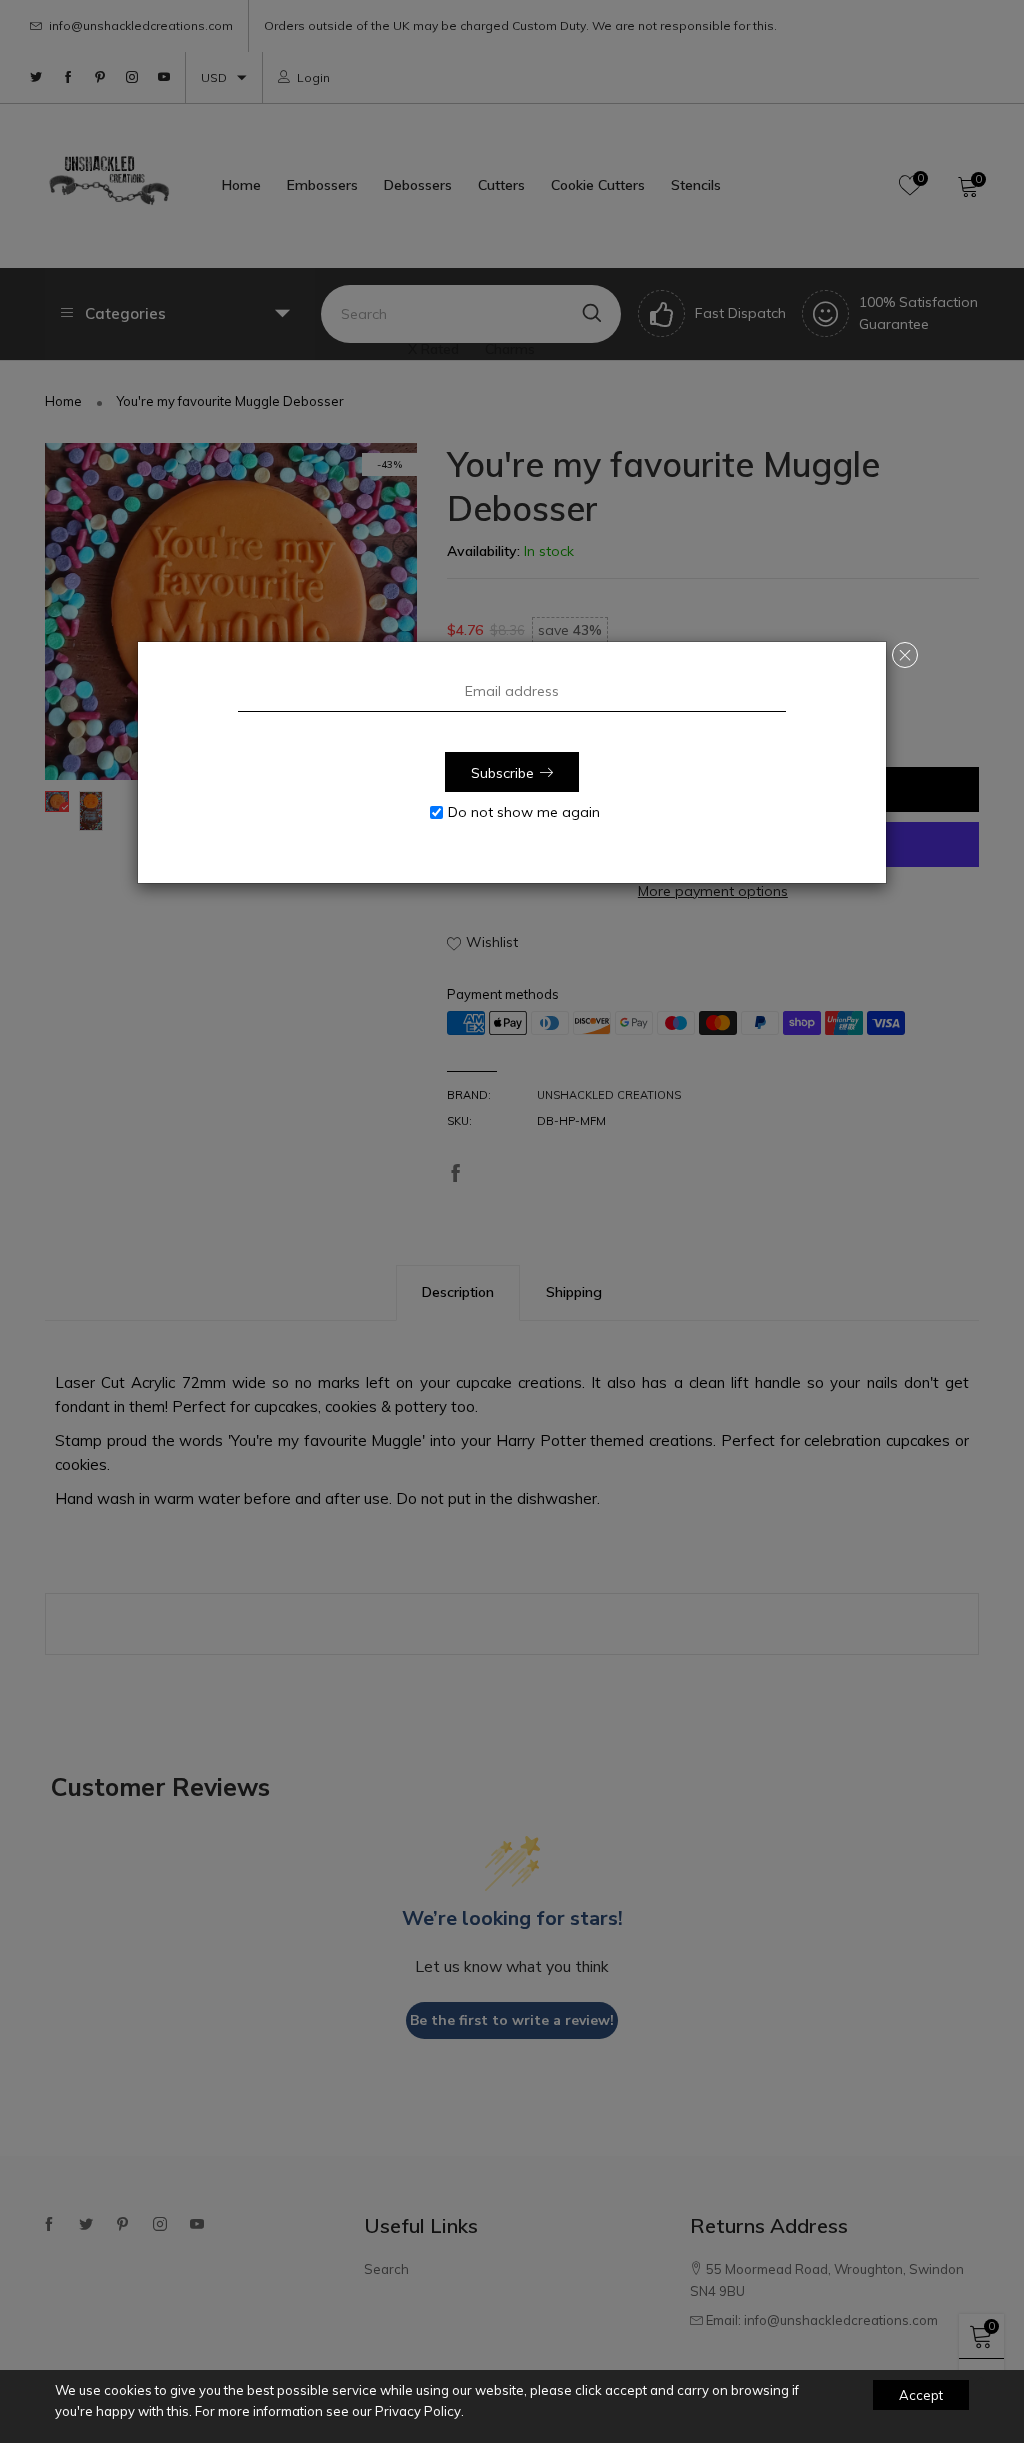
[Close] (905, 655)
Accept (921, 2395)
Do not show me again (524, 812)
